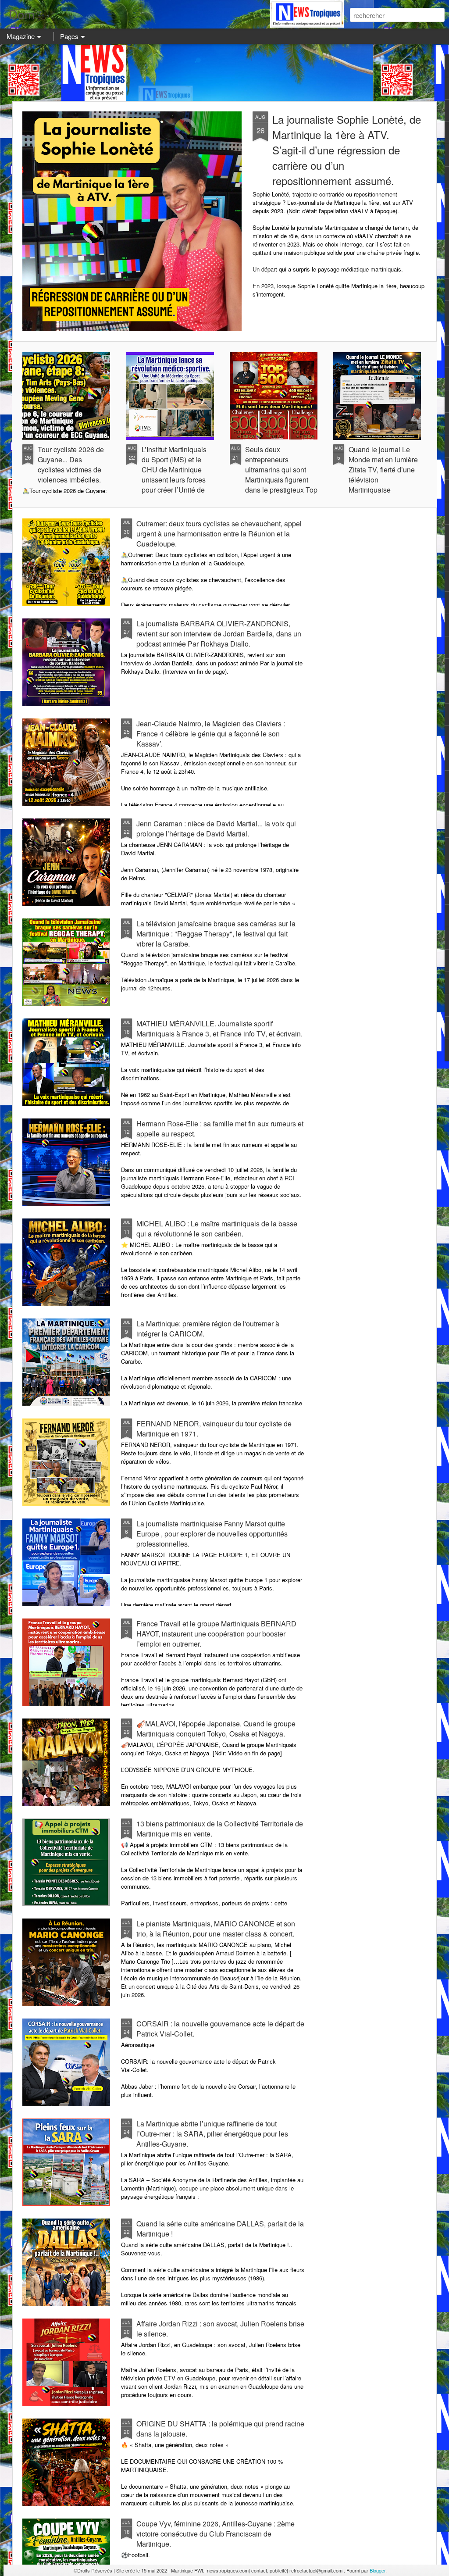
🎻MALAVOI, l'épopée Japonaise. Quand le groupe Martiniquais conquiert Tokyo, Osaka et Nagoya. (216, 1729)
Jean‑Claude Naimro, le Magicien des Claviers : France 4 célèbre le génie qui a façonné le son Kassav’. (211, 734)
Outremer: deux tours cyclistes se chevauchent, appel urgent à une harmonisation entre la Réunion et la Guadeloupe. (219, 534)
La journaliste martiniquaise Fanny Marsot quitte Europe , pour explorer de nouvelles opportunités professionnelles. (212, 1534)
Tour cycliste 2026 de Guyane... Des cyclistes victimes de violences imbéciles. (71, 464)
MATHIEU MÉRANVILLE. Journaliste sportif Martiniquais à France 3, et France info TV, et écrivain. (219, 1029)
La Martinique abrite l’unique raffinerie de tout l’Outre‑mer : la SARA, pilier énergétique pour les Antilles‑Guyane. (212, 2134)
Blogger (378, 2570)
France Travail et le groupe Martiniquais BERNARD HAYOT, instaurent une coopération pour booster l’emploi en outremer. (216, 1634)
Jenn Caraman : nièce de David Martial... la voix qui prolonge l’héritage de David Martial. (216, 829)
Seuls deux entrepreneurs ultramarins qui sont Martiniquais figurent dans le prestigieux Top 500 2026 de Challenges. (281, 480)
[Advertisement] (224, 72)
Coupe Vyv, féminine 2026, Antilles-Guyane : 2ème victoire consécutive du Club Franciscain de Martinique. (216, 2534)
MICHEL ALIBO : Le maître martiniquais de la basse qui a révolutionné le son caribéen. (217, 1229)
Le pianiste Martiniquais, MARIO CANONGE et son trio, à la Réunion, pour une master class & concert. (216, 1929)
